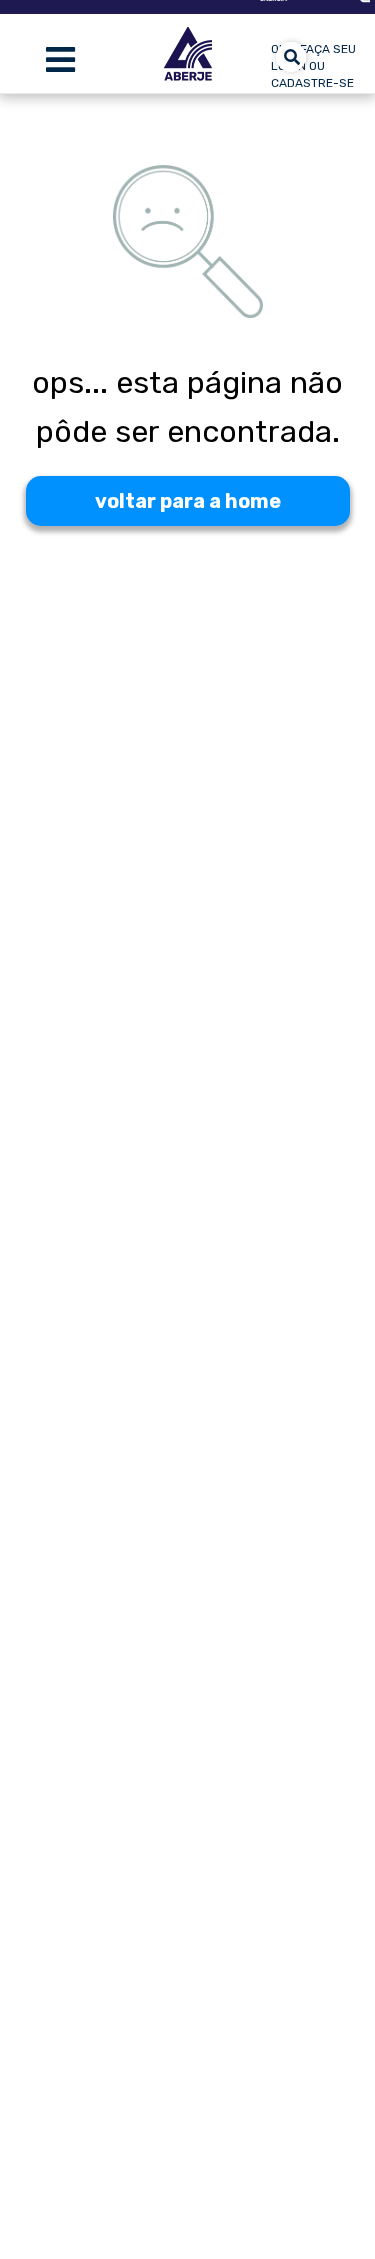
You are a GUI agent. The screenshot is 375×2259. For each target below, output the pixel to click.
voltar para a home (188, 501)
